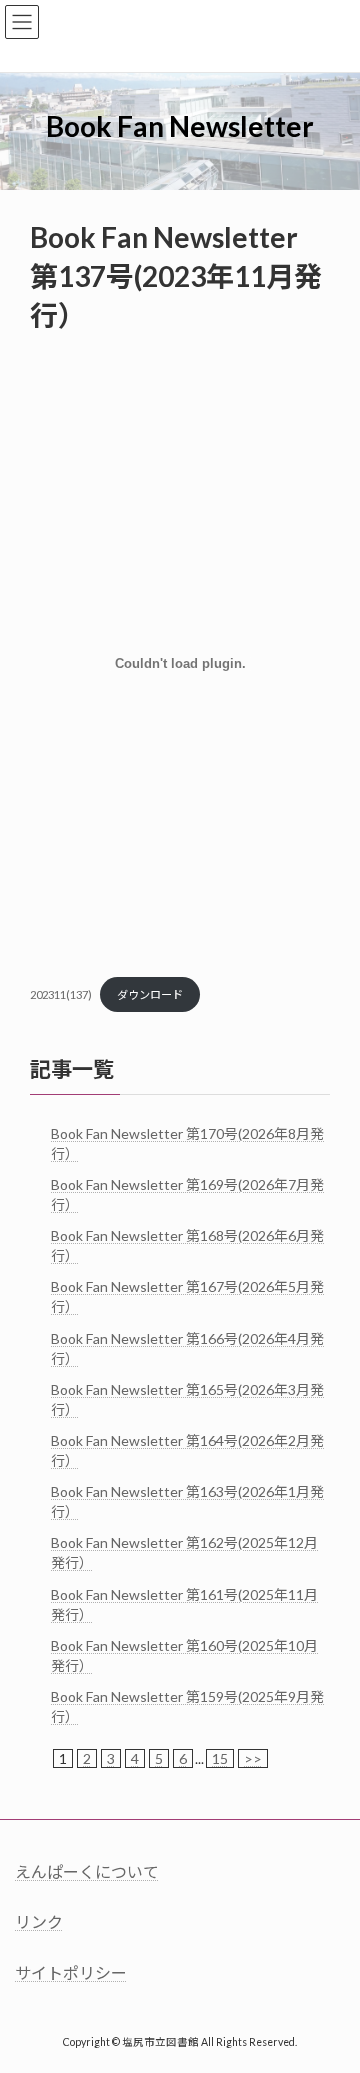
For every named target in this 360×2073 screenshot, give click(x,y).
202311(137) (61, 994)
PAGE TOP (331, 1990)
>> (253, 1758)
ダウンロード (150, 994)
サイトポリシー (71, 1972)
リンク (39, 1921)
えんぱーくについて (87, 1871)
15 (220, 1758)
